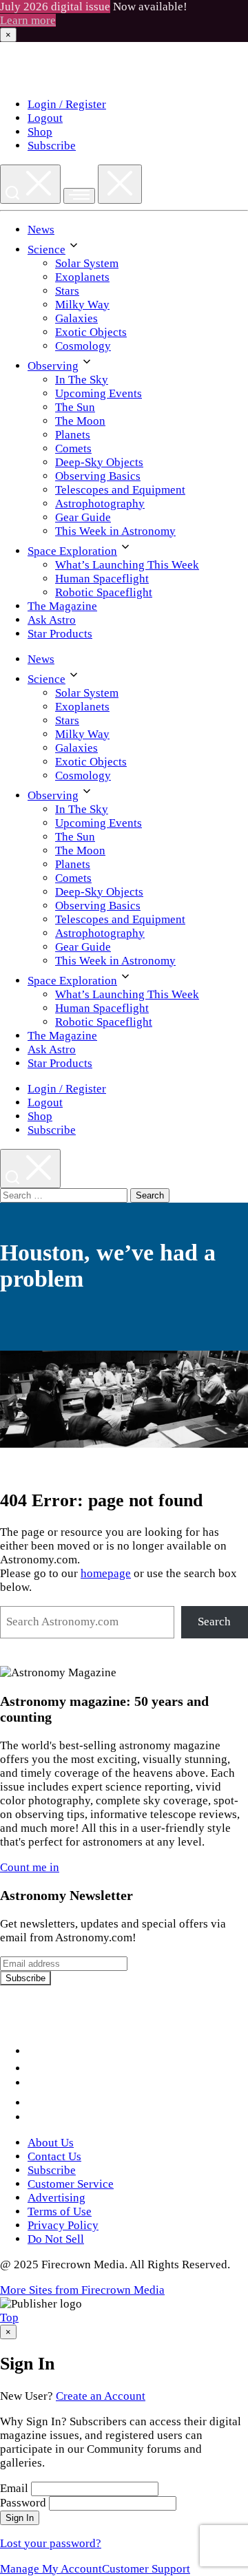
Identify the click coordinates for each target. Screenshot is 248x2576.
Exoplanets (82, 277)
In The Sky (82, 380)
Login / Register (67, 104)
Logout (45, 118)
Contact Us (54, 2156)
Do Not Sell (56, 2239)
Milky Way (82, 305)
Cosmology (83, 346)
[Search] (30, 184)
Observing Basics (98, 476)
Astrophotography (100, 504)
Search (214, 1622)
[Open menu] (79, 196)
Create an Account (101, 2396)
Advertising (56, 2198)
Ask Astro (52, 620)
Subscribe (52, 146)
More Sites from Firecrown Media (82, 2290)
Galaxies (76, 318)
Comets (73, 448)
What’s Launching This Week (127, 565)
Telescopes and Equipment (120, 490)
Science (46, 250)
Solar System (87, 263)
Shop (40, 132)
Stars (67, 291)
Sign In (20, 2518)
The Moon (80, 421)
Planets (73, 435)
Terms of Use (60, 2211)
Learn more (28, 20)
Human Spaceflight (102, 579)
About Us (51, 2143)
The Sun (75, 407)
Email (14, 2488)
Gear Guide (83, 517)
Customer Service (71, 2184)
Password (23, 2503)
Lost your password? (51, 2543)
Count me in (30, 1867)
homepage (106, 1573)
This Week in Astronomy (115, 531)
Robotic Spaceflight (104, 592)
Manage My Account (51, 2569)
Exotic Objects (91, 332)
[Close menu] (120, 184)
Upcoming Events (99, 393)
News (41, 230)
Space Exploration (72, 551)
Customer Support (146, 2569)
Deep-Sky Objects (99, 462)
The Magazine (62, 606)
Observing (53, 366)
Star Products (60, 634)
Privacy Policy (63, 2225)
